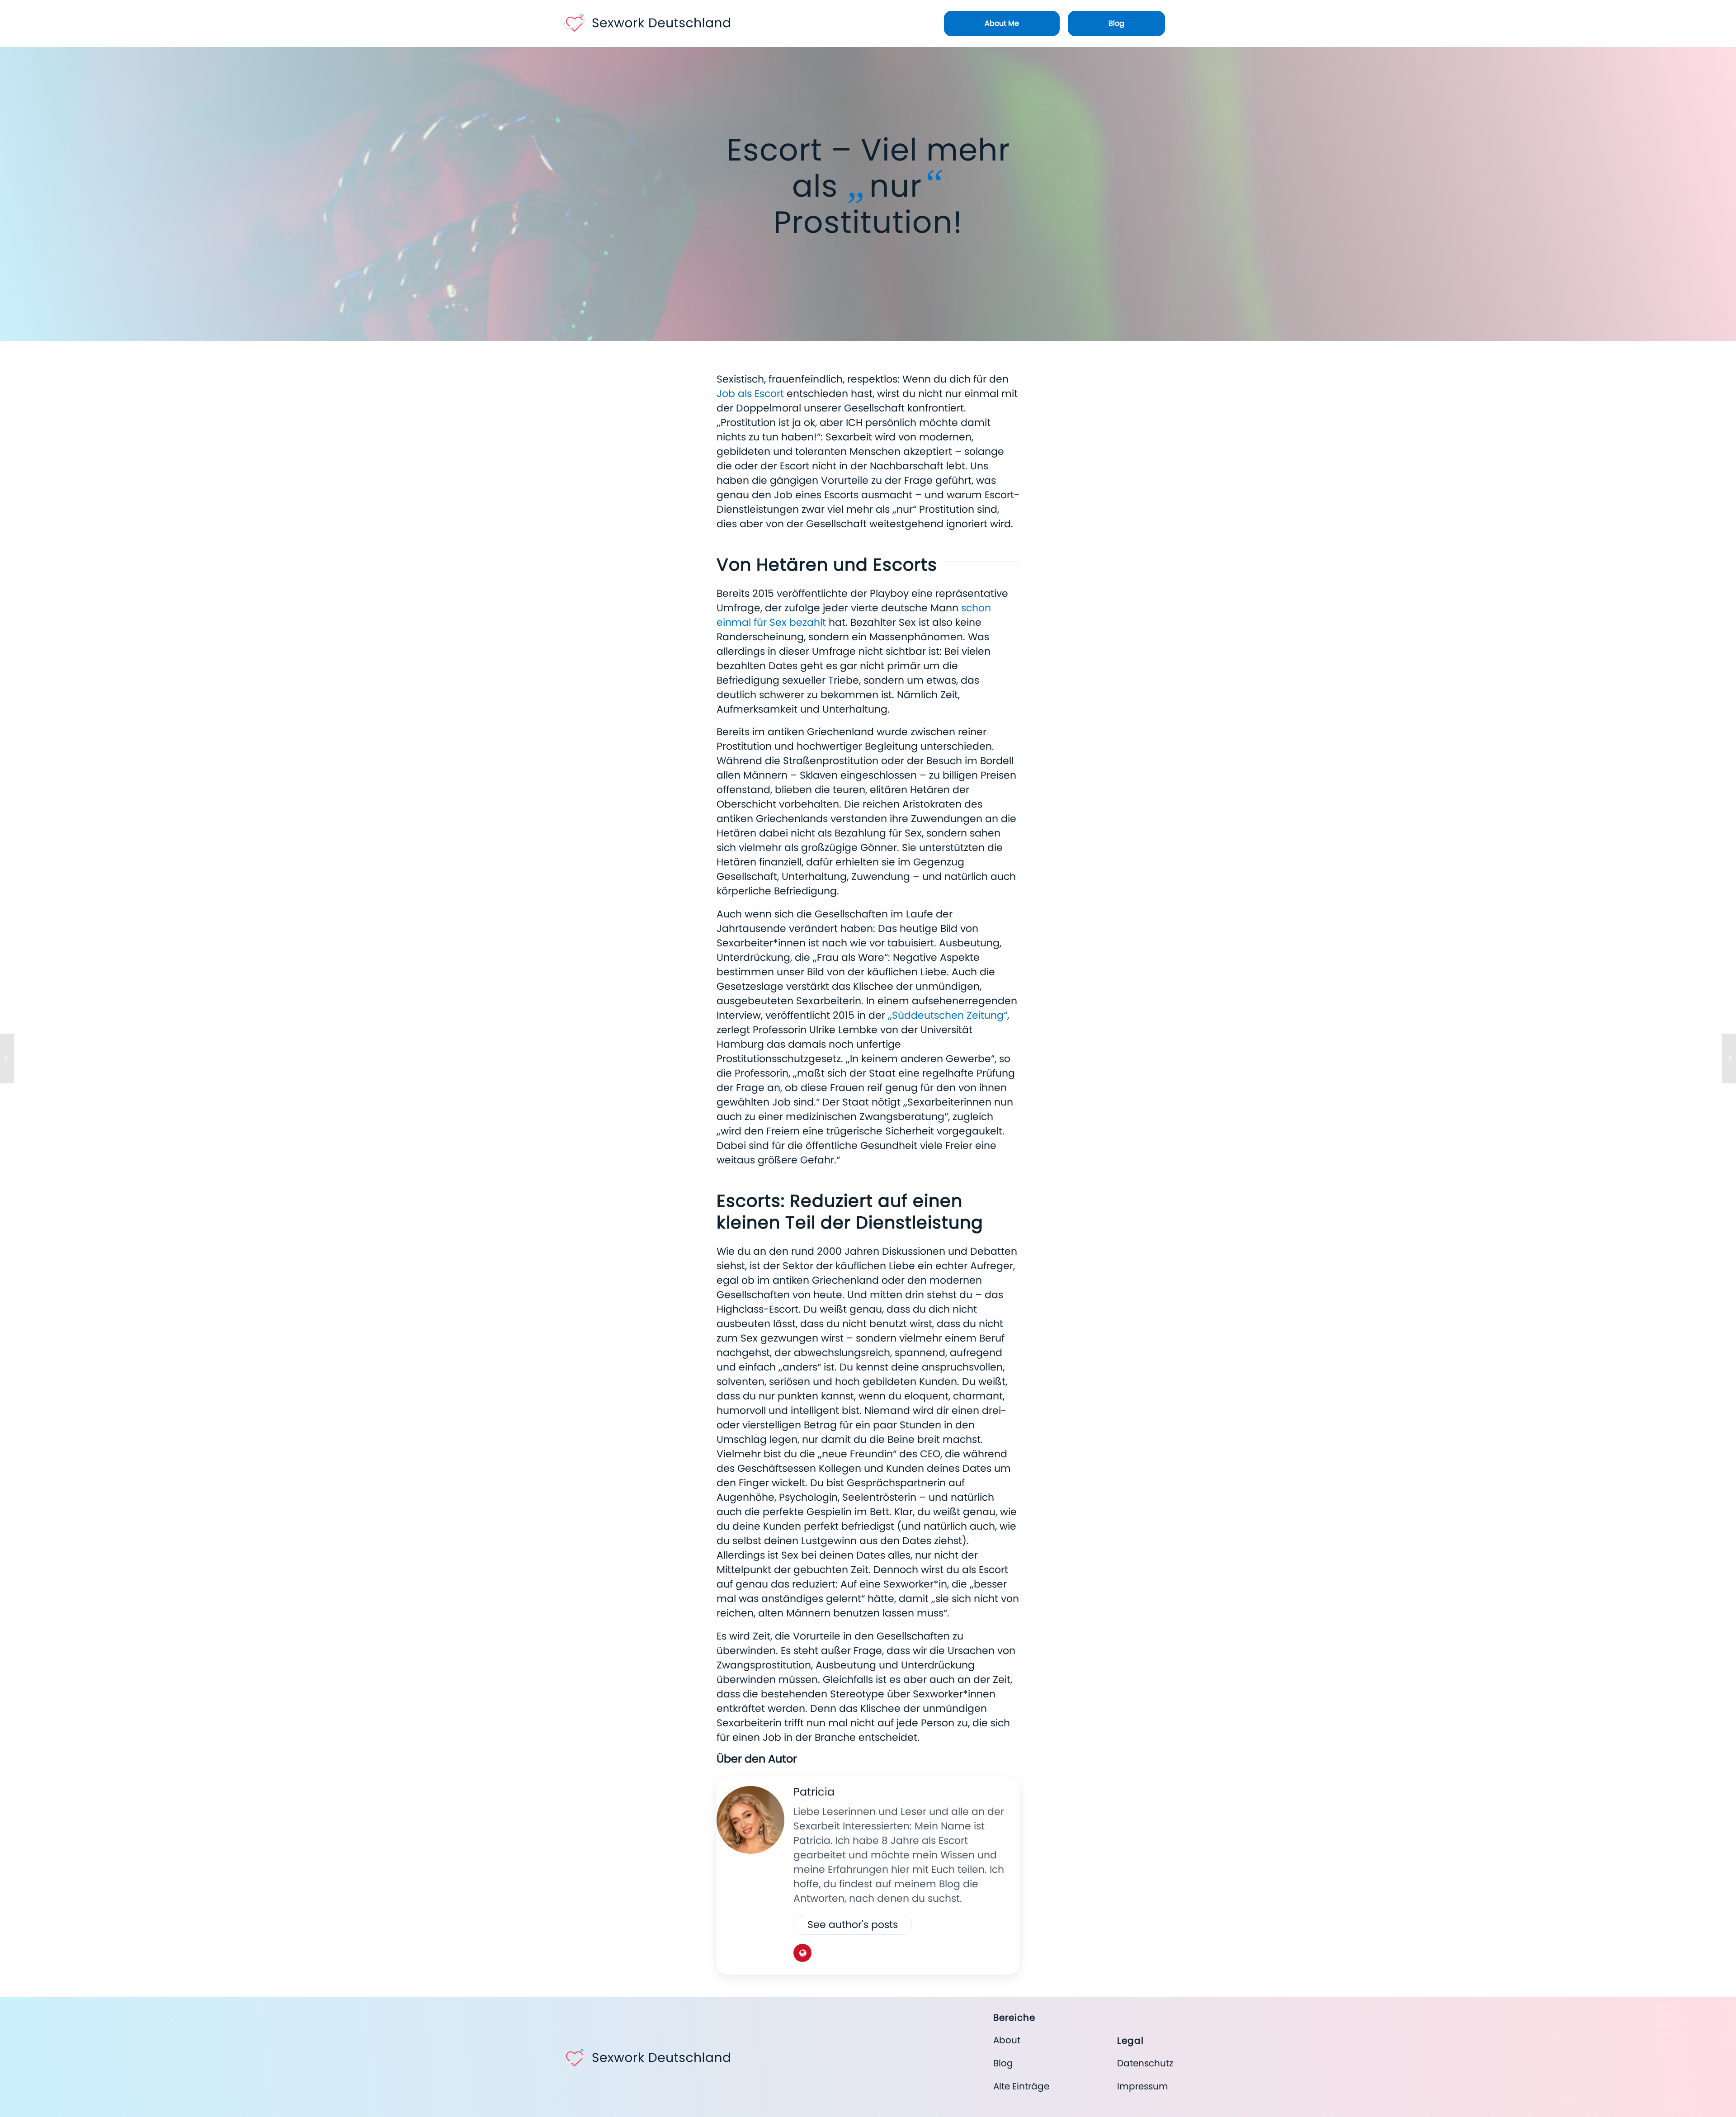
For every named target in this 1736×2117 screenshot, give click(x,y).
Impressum (1143, 2086)
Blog (1003, 2063)
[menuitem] (1002, 24)
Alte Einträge (1021, 2086)
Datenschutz (1145, 2063)
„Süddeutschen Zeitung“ (948, 1015)
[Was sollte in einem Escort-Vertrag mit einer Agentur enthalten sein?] (7, 1058)
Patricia (814, 1792)
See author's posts (853, 1925)
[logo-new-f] (646, 20)
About (1007, 2040)
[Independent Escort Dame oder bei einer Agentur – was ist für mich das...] (1729, 1058)
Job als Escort (750, 394)
